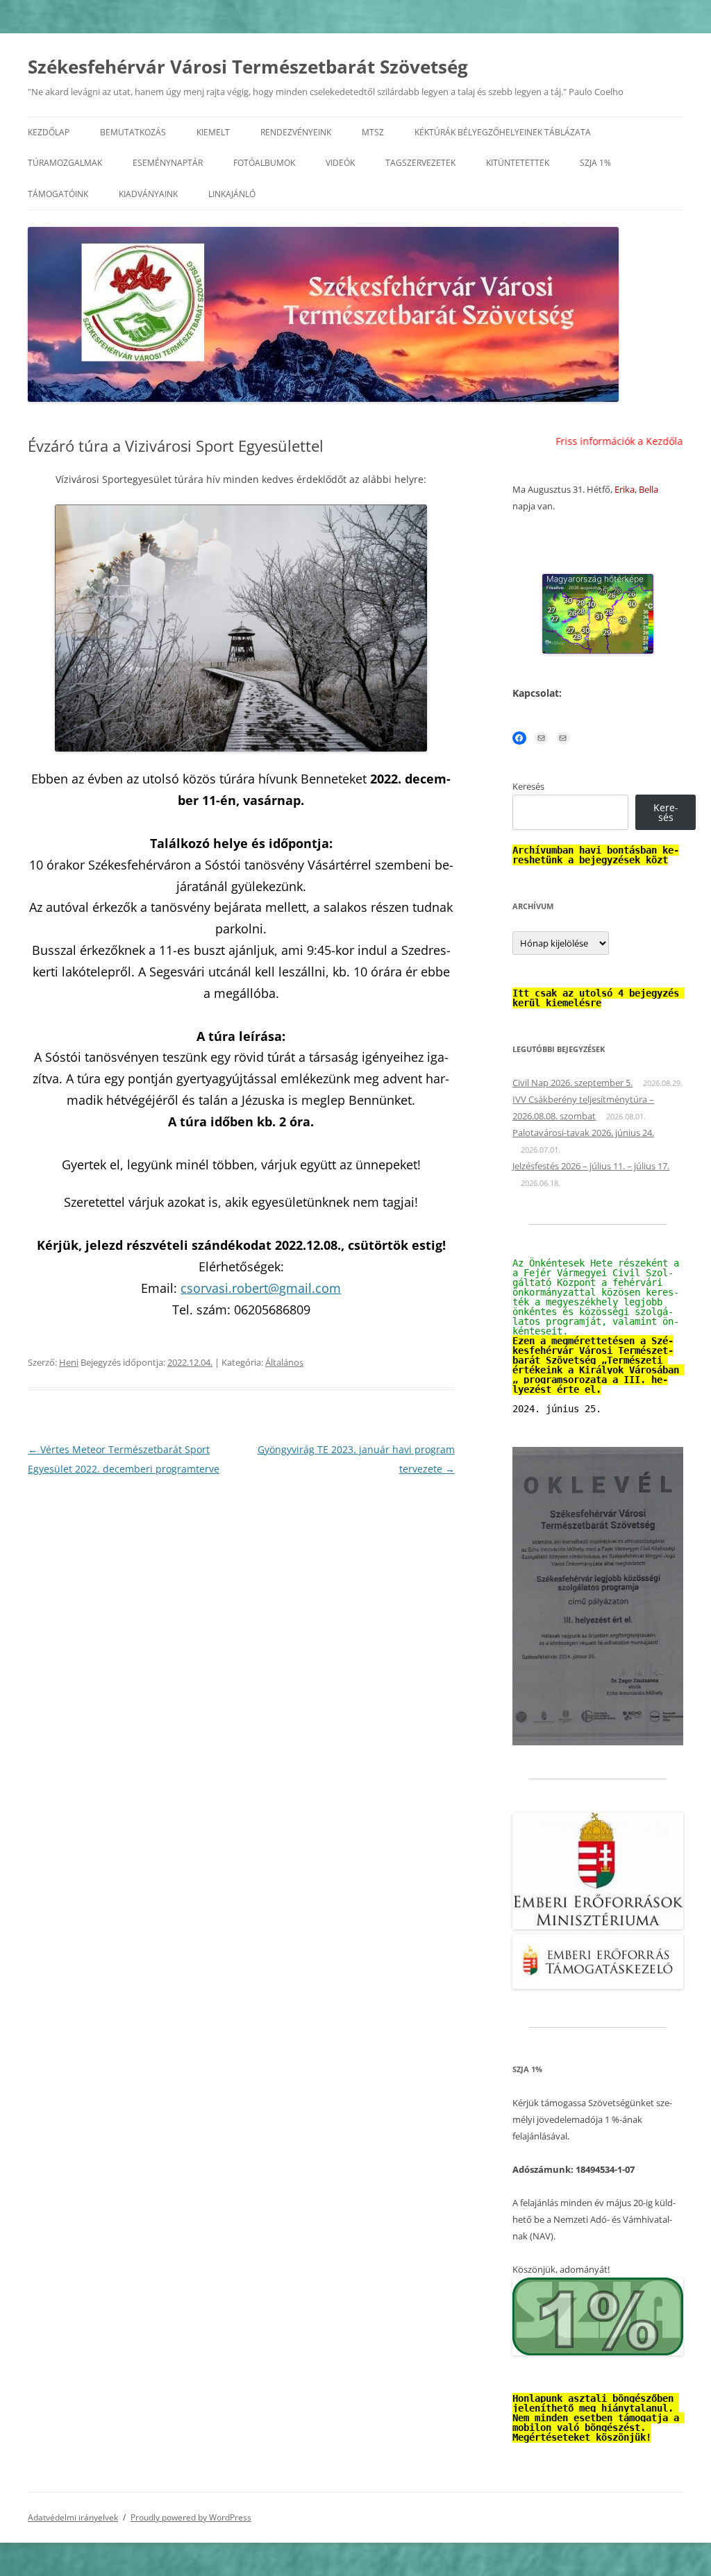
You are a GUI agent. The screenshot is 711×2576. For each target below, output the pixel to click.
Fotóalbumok (264, 163)
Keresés (528, 786)
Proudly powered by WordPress (191, 2517)
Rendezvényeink (296, 132)
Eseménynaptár (168, 163)
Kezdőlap (49, 132)
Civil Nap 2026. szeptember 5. (572, 1083)
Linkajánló (232, 194)
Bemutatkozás (133, 132)
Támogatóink (58, 194)
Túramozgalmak (65, 163)
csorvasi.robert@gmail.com (261, 1288)
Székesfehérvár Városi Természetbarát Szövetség (248, 67)
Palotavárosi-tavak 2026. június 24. (583, 1133)
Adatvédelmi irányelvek (73, 2517)
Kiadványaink (148, 194)
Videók (340, 163)
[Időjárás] (598, 650)
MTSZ (373, 132)
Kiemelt (213, 132)
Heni (69, 1362)
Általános (284, 1362)
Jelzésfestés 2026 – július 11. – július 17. (591, 1166)
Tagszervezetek (420, 163)
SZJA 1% (595, 163)
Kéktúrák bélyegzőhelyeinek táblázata (503, 132)
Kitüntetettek (518, 163)
